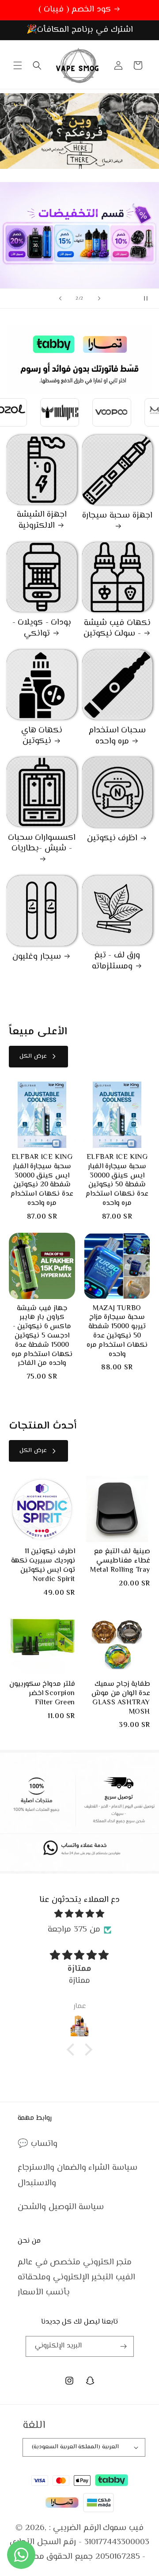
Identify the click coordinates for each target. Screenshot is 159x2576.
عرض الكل (33, 1056)
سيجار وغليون (37, 957)
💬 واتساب (38, 2144)
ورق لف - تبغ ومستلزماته (116, 961)
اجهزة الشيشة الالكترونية (42, 520)
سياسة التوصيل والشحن (61, 2207)
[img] (79, 1914)
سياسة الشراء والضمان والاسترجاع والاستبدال (78, 2175)
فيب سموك (123, 2528)
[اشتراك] (124, 2346)
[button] (18, 65)
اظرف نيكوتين (112, 839)
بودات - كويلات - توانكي (42, 628)
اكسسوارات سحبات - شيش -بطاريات (42, 844)
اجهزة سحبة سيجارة (117, 516)
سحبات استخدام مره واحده (117, 736)
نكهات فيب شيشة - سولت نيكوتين (117, 629)
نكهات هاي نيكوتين (42, 736)
